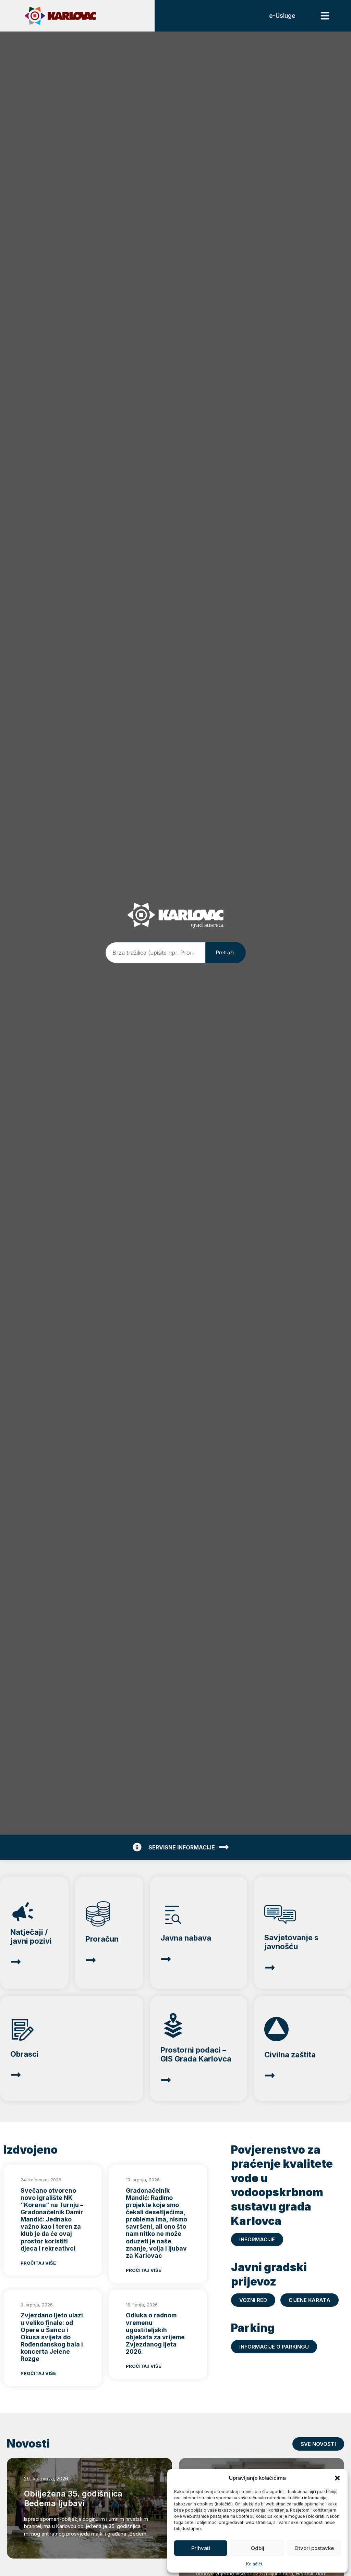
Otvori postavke (314, 2548)
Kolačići (254, 2564)
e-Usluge (282, 16)
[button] (337, 2478)
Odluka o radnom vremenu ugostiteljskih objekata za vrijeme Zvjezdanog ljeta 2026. (155, 2333)
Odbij (258, 2548)
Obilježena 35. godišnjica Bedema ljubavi (73, 2499)
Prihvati (201, 2548)
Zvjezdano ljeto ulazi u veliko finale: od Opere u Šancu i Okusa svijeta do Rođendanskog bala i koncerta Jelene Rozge (52, 2337)
